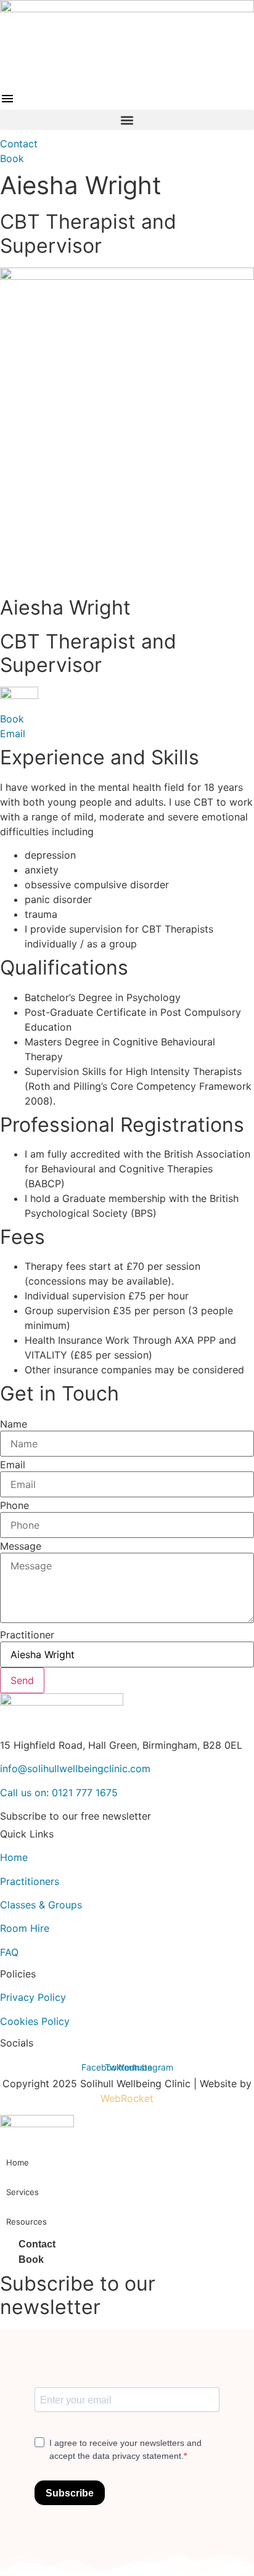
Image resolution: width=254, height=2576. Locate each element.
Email (13, 1465)
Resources (27, 2222)
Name (14, 1424)
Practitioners (30, 1881)
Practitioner (27, 1635)
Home (14, 1857)
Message (21, 1546)
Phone (14, 1505)
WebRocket (127, 2098)
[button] (127, 120)
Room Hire (25, 1928)
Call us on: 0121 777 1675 (59, 1793)
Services (23, 2192)
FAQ (9, 1952)
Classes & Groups (41, 1905)
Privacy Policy (33, 1997)
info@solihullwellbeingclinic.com (75, 1768)
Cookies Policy (35, 2021)
